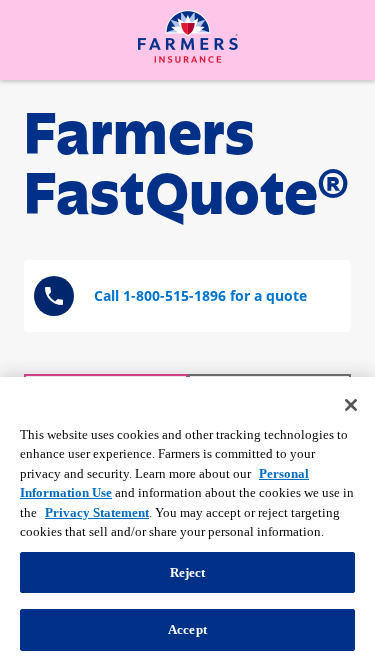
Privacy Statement (97, 512)
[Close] (351, 405)
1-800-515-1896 (174, 295)
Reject (188, 572)
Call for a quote (200, 295)
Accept (187, 629)
